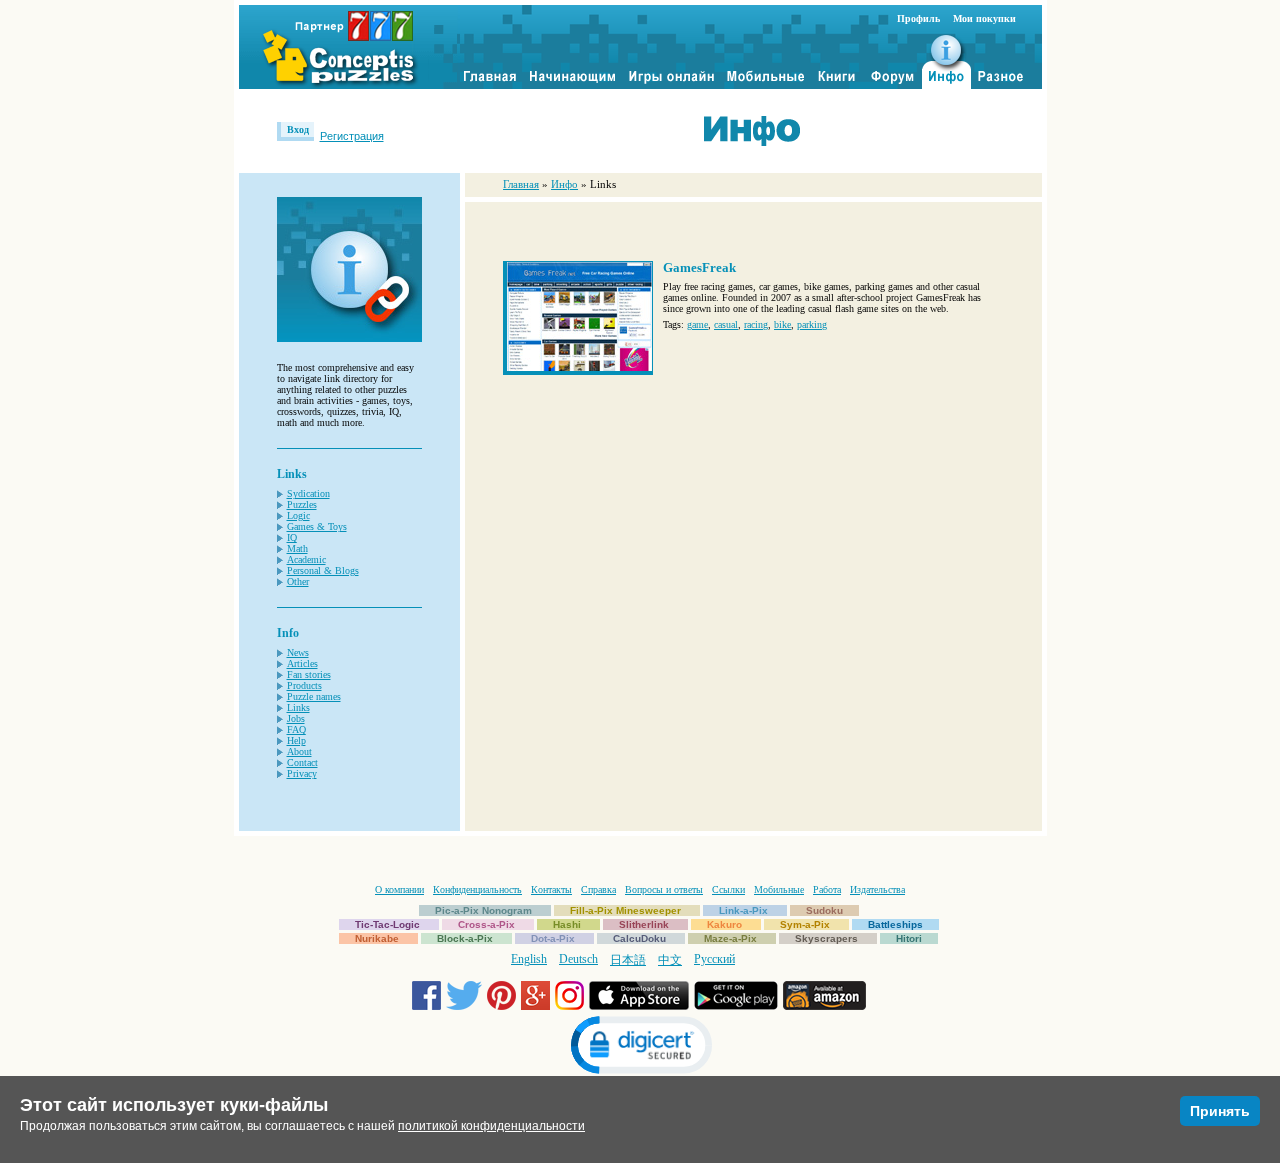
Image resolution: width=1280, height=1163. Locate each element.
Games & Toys (317, 526)
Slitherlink (644, 924)
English (529, 959)
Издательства (877, 889)
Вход (298, 129)
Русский (714, 959)
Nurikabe (377, 938)
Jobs (296, 718)
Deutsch (578, 959)
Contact (302, 762)
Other (298, 581)
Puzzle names (314, 696)
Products (304, 685)
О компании (399, 889)
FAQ (296, 729)
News (298, 652)
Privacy (302, 773)
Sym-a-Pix (805, 924)
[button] (640, 1047)
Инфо (564, 184)
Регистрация (352, 136)
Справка (598, 889)
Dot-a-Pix (553, 938)
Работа (827, 889)
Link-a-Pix (743, 910)
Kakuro (724, 924)
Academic (306, 559)
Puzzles (302, 504)
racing (756, 324)
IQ (292, 537)
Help (296, 740)
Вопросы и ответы (664, 889)
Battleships (895, 924)
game (697, 324)
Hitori (909, 938)
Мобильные (779, 889)
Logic (298, 515)
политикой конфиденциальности (491, 1126)
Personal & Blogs (323, 570)
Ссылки (728, 889)
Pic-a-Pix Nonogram (483, 910)
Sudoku (824, 910)
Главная (521, 184)
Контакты (551, 889)
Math (297, 548)
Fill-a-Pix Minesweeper (625, 910)
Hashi (567, 924)
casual (726, 324)
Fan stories (309, 674)
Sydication (308, 493)
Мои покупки (984, 18)
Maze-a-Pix (730, 938)
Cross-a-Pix (486, 924)
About (299, 751)
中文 (670, 960)
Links (298, 707)
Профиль (918, 18)
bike (782, 324)
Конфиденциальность (477, 889)
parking (812, 324)
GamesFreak (699, 267)
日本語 (628, 960)
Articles (302, 663)
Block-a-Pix (465, 938)
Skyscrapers (826, 938)
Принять (1220, 1111)
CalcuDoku (639, 938)
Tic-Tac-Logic (387, 924)
